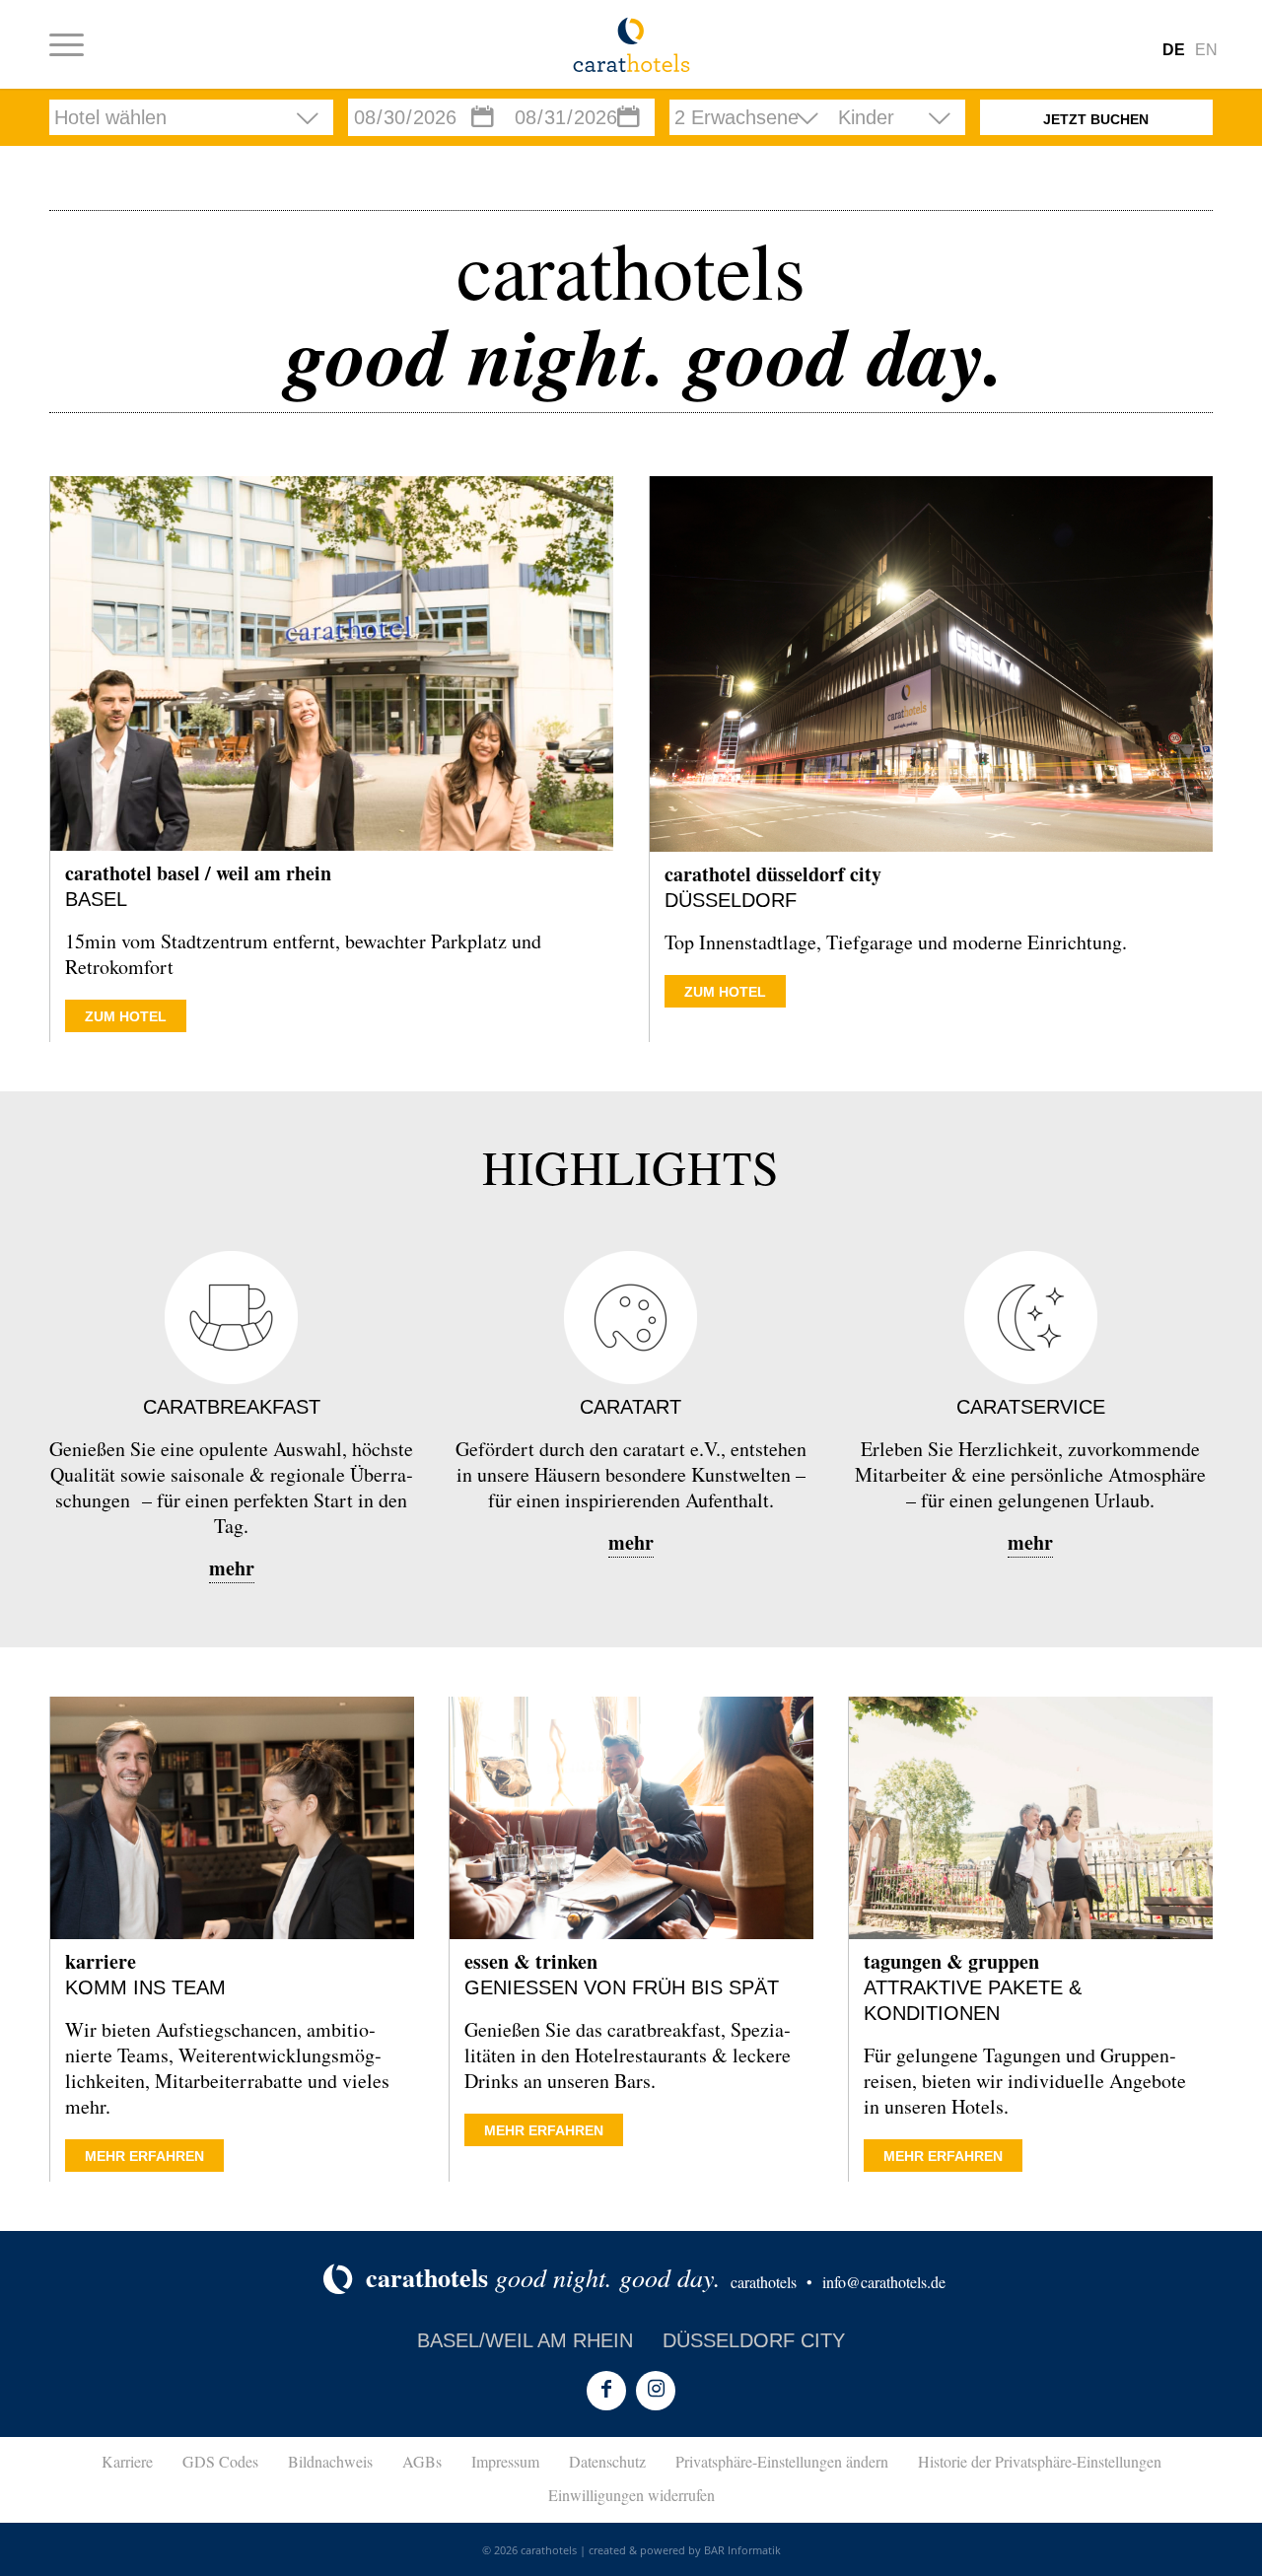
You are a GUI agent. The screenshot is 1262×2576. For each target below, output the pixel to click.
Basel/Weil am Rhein (525, 2340)
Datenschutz (607, 2461)
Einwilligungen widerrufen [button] (631, 2495)
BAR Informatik (742, 2550)
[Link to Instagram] (656, 2391)
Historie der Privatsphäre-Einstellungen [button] (1040, 2461)
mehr (232, 1568)
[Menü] (67, 44)
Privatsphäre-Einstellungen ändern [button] (782, 2461)
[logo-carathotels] (631, 44)
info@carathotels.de (884, 2282)
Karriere (127, 2461)
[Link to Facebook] (606, 2391)
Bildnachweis (330, 2461)
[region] (631, 117)
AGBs (422, 2461)
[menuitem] (67, 44)
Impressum (505, 2461)
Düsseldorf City (754, 2340)
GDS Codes (220, 2461)
